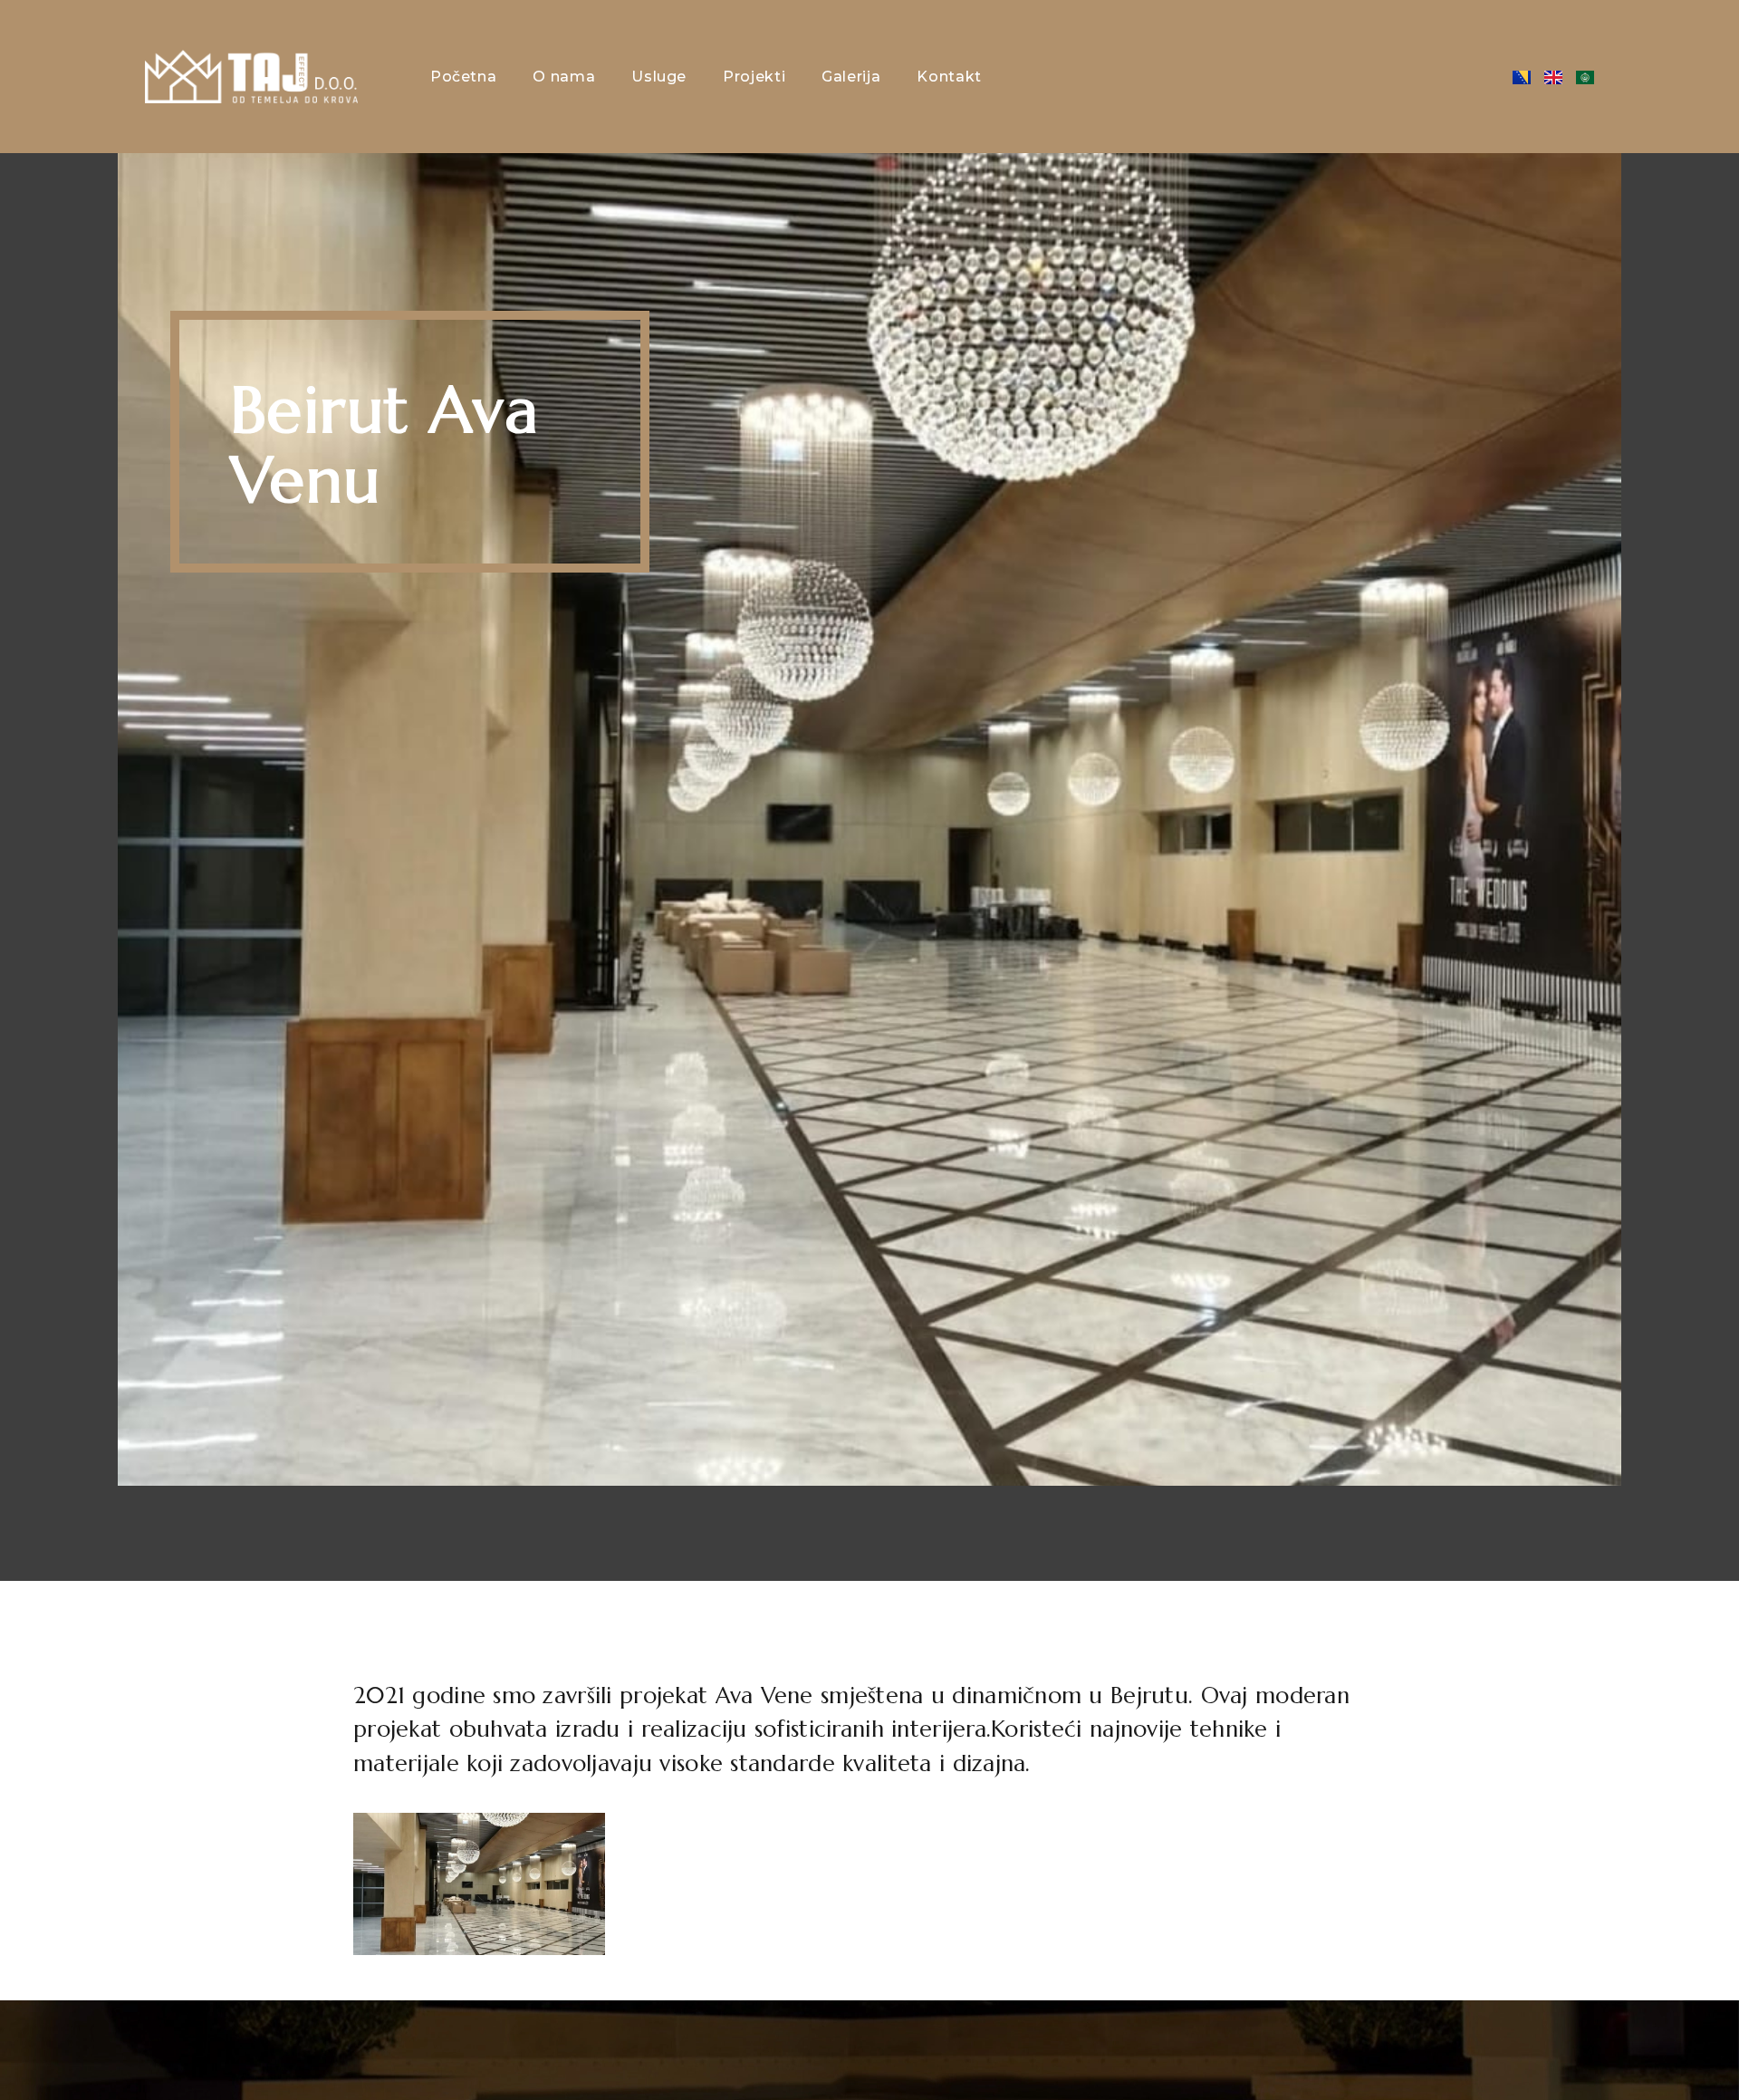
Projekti (754, 77)
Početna (463, 77)
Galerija (851, 77)
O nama (564, 77)
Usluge (659, 77)
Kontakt (949, 77)
